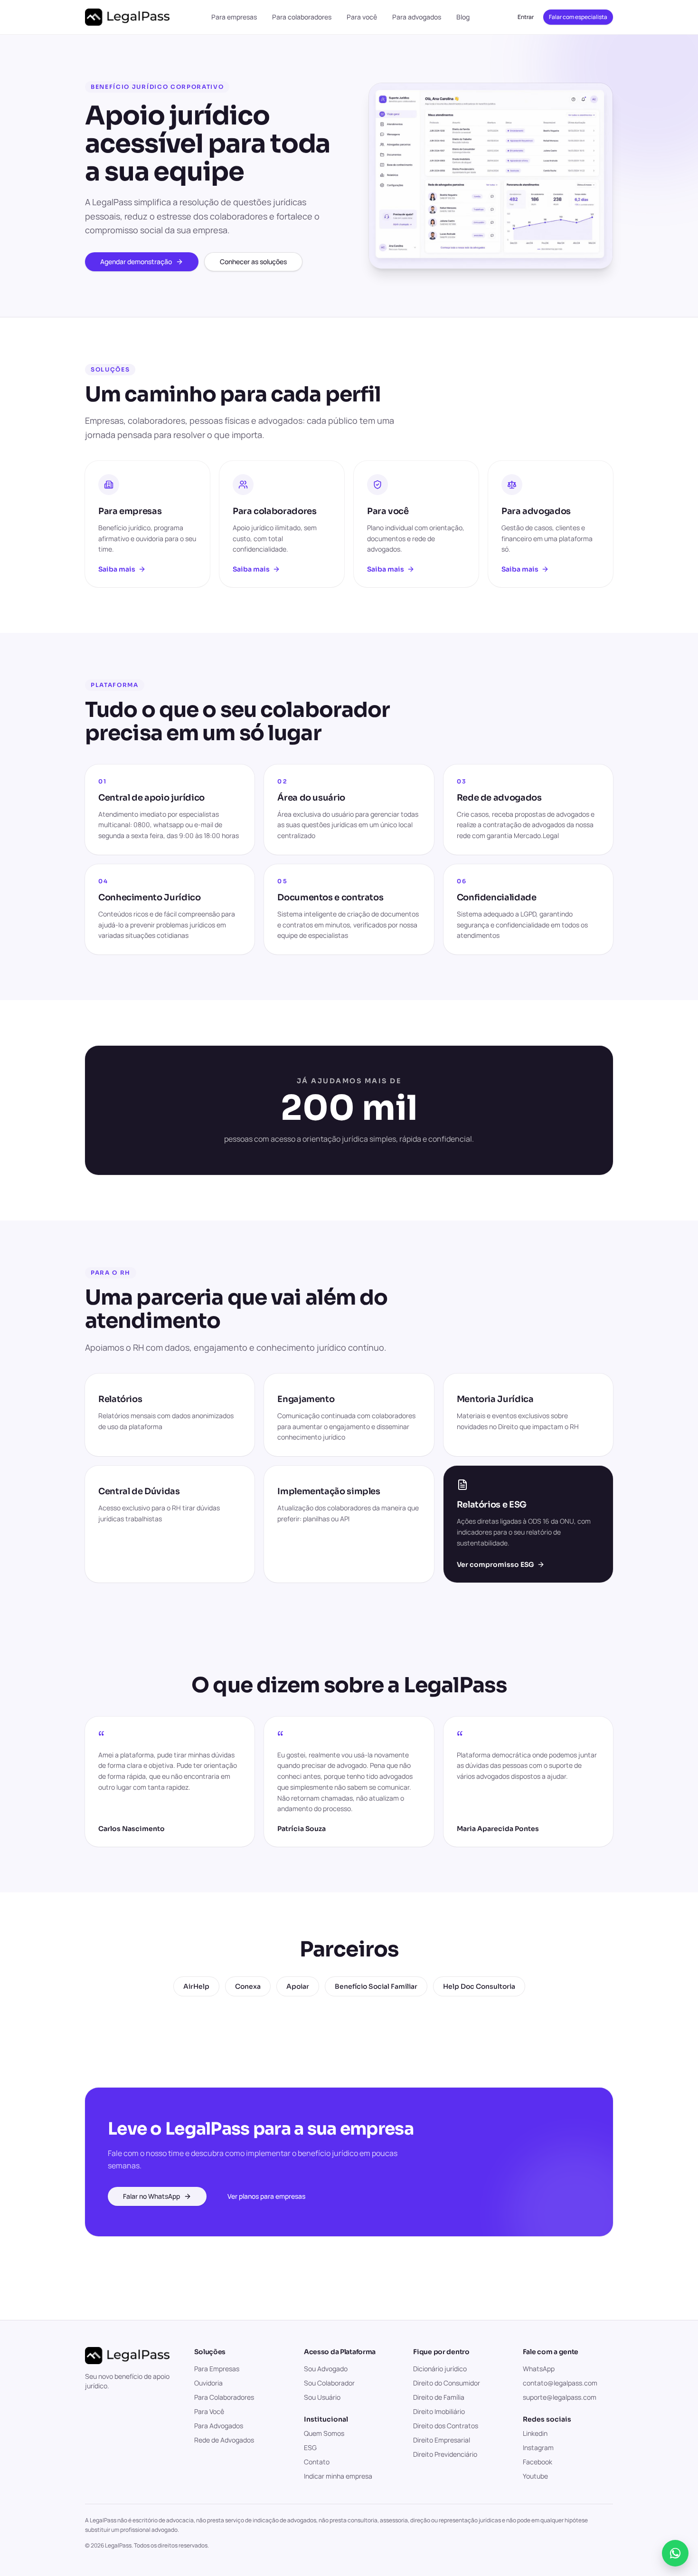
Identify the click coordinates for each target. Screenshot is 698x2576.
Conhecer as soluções (253, 262)
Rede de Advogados (224, 2440)
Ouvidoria (208, 2383)
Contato (317, 2462)
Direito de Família (439, 2397)
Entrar (526, 17)
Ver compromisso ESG (495, 1565)
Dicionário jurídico (440, 2369)
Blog (463, 17)
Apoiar (298, 1986)
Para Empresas (217, 2369)
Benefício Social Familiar (376, 1986)
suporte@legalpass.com (560, 2397)
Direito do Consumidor (447, 2383)
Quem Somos (324, 2433)
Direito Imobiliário (439, 2411)
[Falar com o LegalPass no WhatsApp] (675, 2553)
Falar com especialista (578, 17)
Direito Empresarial (442, 2440)
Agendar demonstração (136, 262)
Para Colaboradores (224, 2397)
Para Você (209, 2411)
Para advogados (417, 17)
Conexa (248, 1986)
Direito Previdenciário (445, 2454)
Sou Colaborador (329, 2383)
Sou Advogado (326, 2369)
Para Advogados (219, 2426)
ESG (310, 2447)
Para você (362, 17)
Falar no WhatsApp (151, 2196)
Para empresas (234, 17)
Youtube (535, 2476)
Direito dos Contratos (446, 2426)
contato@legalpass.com (560, 2383)
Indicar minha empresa (338, 2476)
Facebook (538, 2462)
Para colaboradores (302, 17)
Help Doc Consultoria (479, 1986)
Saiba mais (117, 569)
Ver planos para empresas (266, 2196)
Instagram (538, 2447)
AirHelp (196, 1986)
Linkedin (535, 2433)
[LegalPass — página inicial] (127, 17)
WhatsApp (539, 2369)
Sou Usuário (322, 2397)
